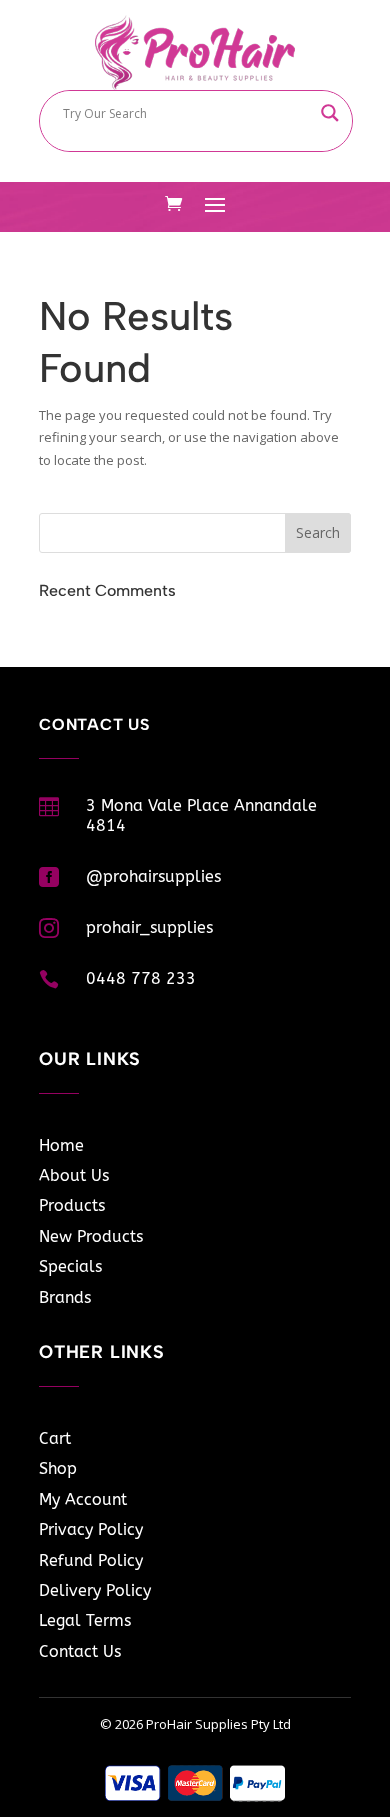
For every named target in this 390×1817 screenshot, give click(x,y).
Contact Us (80, 1651)
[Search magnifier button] (330, 113)
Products (72, 1205)
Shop (58, 1468)
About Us (74, 1175)
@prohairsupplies (153, 876)
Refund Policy (91, 1560)
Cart (55, 1438)
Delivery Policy (95, 1590)
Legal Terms (85, 1620)
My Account (83, 1499)
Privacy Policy (91, 1529)
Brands (65, 1297)
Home (61, 1145)
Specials (70, 1266)
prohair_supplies (149, 927)
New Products (91, 1236)
